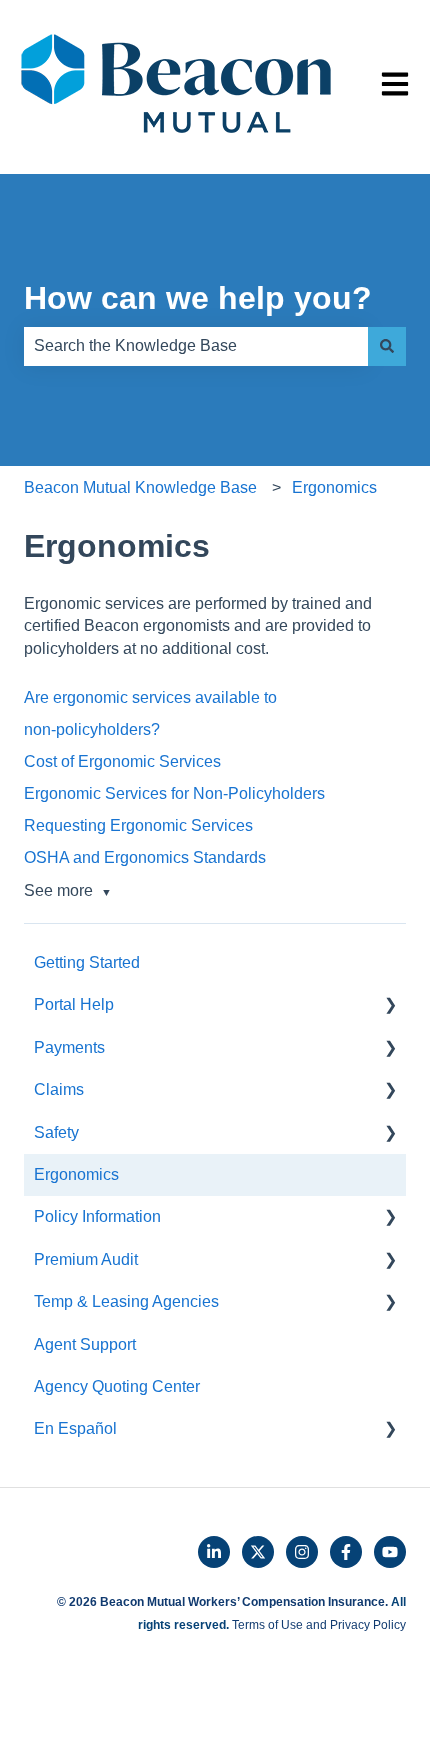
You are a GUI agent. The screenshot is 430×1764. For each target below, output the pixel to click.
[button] (390, 1006)
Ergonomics (334, 487)
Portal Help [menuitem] (74, 1004)
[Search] (387, 346)
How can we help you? (198, 298)
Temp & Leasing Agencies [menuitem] (126, 1301)
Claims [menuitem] (59, 1089)
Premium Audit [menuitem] (86, 1259)
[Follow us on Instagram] (302, 1552)
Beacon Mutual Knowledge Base (140, 487)
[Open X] (258, 1552)
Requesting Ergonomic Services (138, 825)
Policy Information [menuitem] (97, 1216)
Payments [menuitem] (69, 1047)
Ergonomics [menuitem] (76, 1174)
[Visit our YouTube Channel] (390, 1552)
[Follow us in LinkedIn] (214, 1552)
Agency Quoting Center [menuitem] (117, 1386)
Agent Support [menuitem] (85, 1344)
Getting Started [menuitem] (87, 962)
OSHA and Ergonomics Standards (145, 857)
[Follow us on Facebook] (346, 1552)
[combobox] (196, 346)
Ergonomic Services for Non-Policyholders (174, 793)
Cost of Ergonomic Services (122, 761)
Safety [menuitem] (56, 1132)
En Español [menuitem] (75, 1428)
